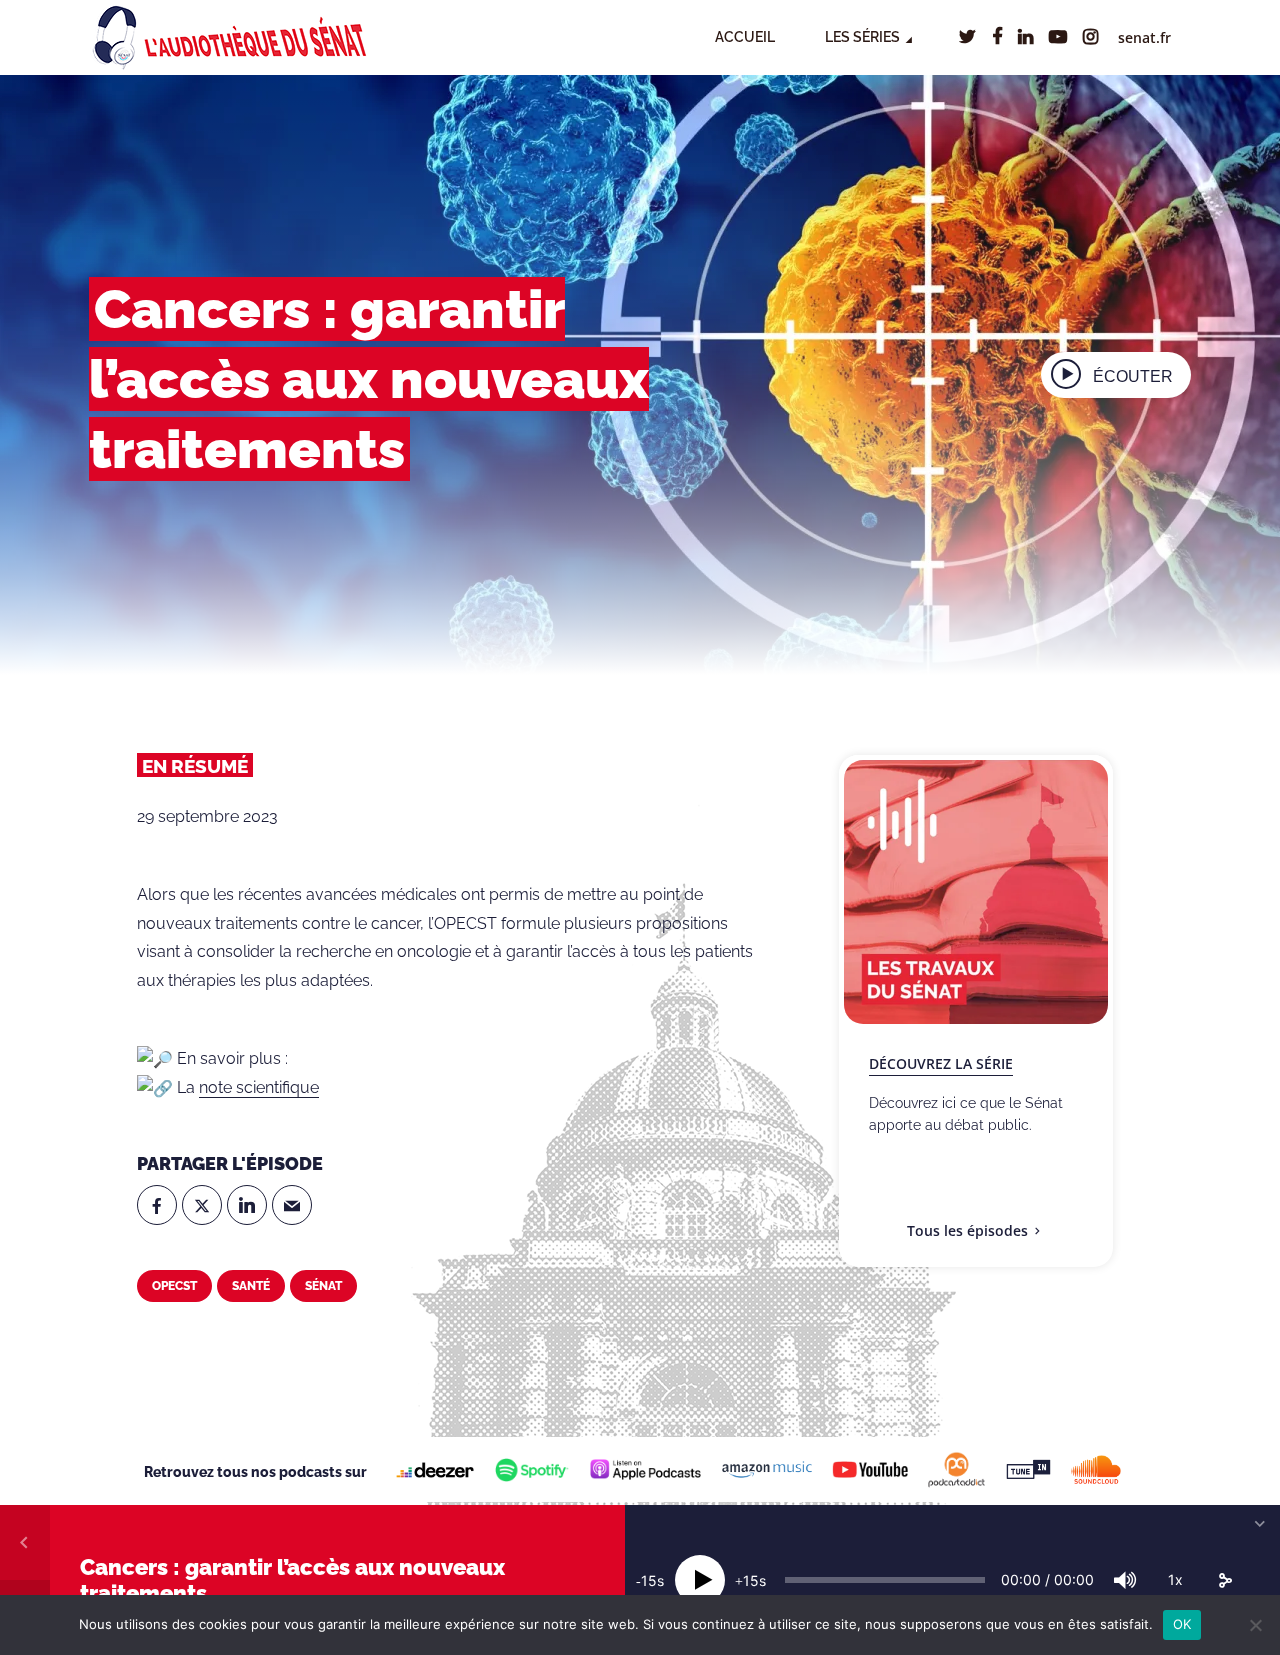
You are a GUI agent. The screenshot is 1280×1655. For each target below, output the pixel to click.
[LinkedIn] (247, 1205)
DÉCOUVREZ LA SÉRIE (941, 1063)
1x (1175, 1579)
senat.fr (1144, 37)
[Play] (700, 1580)
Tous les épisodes (967, 1230)
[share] (1225, 1580)
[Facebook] (157, 1205)
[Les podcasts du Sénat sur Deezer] (435, 1469)
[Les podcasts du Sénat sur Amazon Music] (766, 1469)
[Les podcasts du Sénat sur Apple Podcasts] (645, 1470)
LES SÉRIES (862, 37)
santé (251, 1286)
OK (1182, 1624)
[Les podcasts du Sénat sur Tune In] (1028, 1470)
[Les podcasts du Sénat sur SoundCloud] (1096, 1470)
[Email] (292, 1205)
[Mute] (1125, 1580)
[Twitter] (202, 1205)
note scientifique (259, 1087)
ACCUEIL (745, 37)
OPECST (174, 1286)
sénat (323, 1286)
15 (649, 1580)
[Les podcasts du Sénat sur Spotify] (532, 1469)
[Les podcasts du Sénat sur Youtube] (870, 1469)
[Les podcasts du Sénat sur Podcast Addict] (957, 1470)
